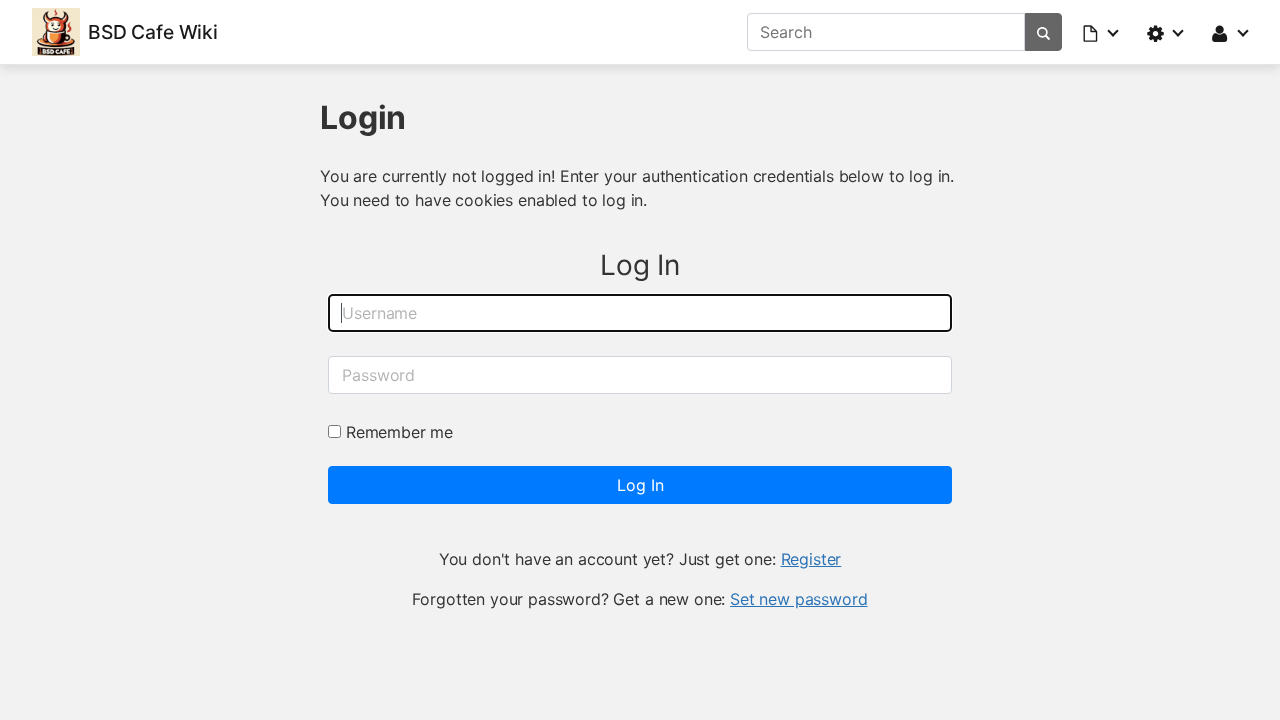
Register (811, 559)
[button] (1102, 32)
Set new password (798, 599)
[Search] (1043, 32)
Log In (640, 485)
